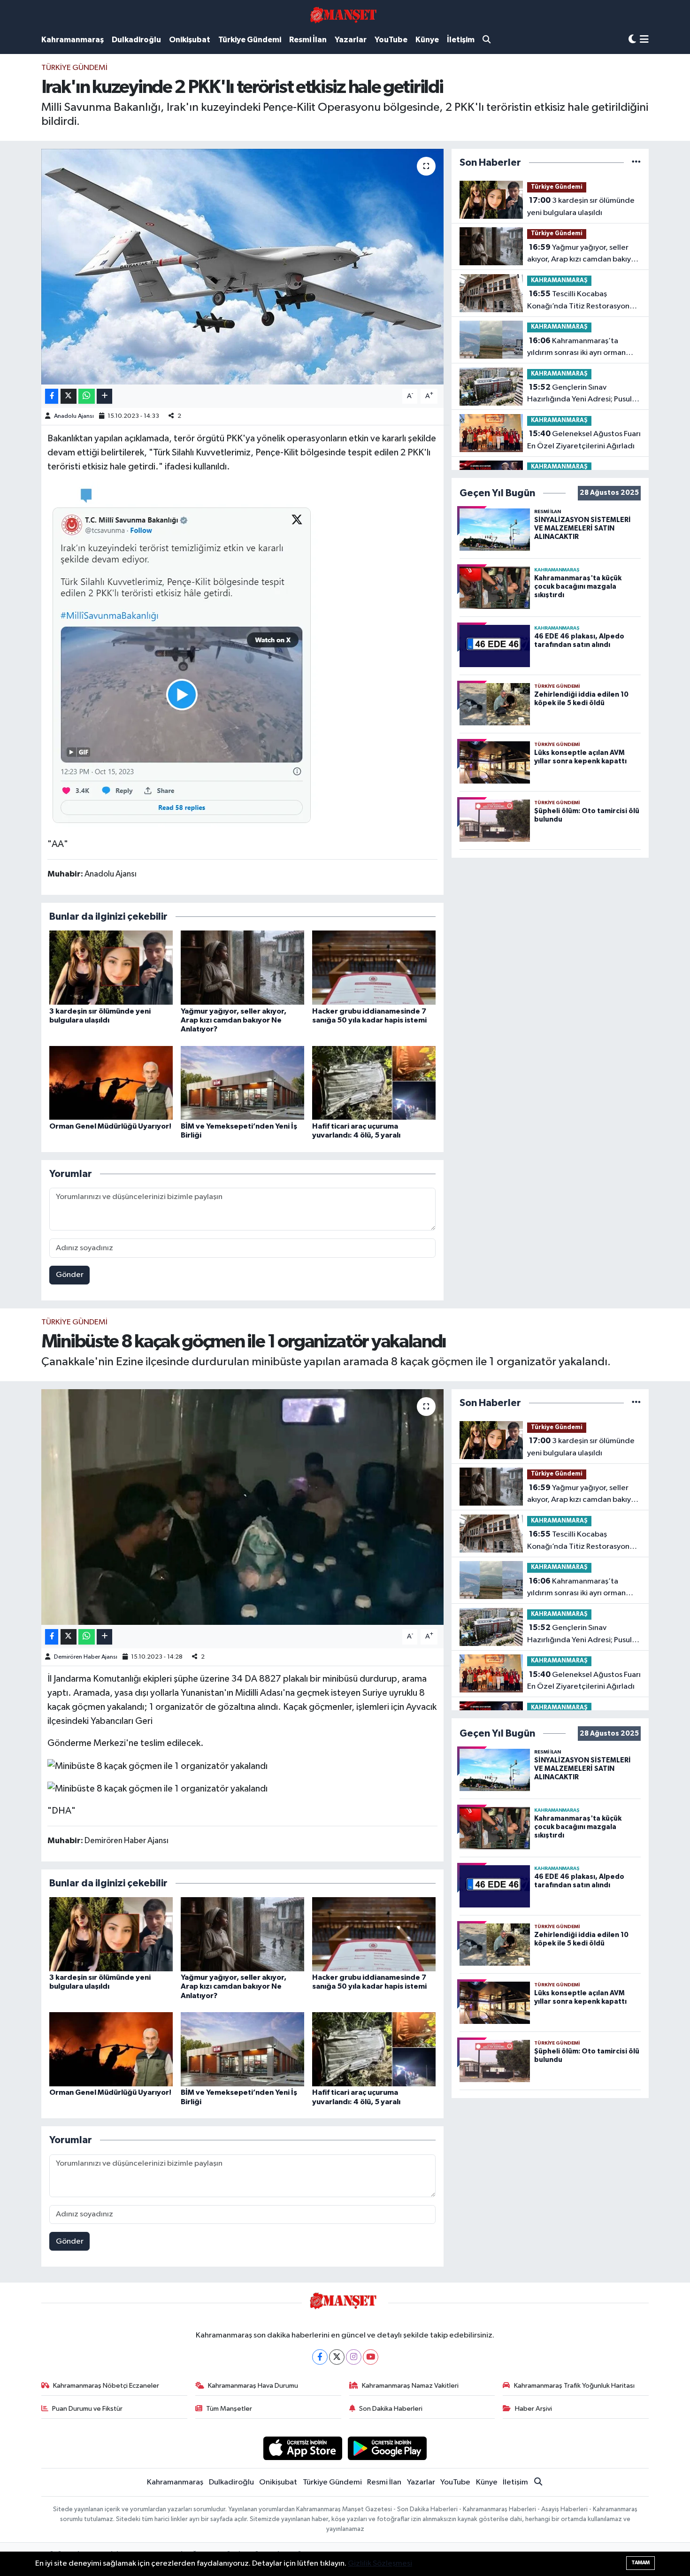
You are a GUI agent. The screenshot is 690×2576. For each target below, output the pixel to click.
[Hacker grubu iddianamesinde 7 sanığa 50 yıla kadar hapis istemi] (374, 967)
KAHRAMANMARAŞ (559, 281)
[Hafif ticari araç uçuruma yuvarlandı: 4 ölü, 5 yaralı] (374, 1083)
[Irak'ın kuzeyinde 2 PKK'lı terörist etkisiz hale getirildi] (242, 267)
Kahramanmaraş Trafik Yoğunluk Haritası (574, 2386)
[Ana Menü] (644, 40)
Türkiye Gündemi (250, 40)
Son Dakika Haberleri (391, 2409)
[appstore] (303, 2448)
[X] (337, 2357)
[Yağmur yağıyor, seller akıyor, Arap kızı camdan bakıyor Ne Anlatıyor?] (242, 967)
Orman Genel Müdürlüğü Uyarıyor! (110, 1126)
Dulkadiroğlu (136, 40)
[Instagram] (354, 2357)
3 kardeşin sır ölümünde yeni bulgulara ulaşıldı (581, 207)
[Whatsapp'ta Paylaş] (87, 396)
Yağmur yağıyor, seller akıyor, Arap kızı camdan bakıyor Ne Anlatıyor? (234, 1020)
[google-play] (387, 2448)
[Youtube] (371, 2357)
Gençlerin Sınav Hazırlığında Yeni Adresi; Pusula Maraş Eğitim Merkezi (582, 394)
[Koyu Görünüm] (632, 40)
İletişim (461, 40)
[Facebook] (320, 2357)
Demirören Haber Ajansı (86, 1657)
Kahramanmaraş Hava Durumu (253, 2386)
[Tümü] (636, 163)
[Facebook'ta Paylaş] (52, 396)
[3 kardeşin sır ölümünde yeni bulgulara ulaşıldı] (111, 967)
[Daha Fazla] (104, 396)
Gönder (70, 1275)
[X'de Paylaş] (69, 396)
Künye (427, 40)
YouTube (391, 40)
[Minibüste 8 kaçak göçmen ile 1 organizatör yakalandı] (242, 1507)
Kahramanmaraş (73, 40)
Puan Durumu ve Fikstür (87, 2409)
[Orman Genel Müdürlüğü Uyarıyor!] (111, 1083)
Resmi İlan (308, 40)
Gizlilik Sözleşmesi (380, 2564)
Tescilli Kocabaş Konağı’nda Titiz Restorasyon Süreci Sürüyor (578, 301)
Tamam (640, 2563)
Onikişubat (190, 40)
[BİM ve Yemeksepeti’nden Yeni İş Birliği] (242, 1083)
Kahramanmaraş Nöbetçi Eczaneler (106, 2386)
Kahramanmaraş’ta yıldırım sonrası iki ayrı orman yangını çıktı (576, 348)
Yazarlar (351, 40)
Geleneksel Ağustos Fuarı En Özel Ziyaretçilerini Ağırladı (584, 440)
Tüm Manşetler (229, 2409)
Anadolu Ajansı (74, 416)
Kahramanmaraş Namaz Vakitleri (410, 2386)
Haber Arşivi (533, 2409)
